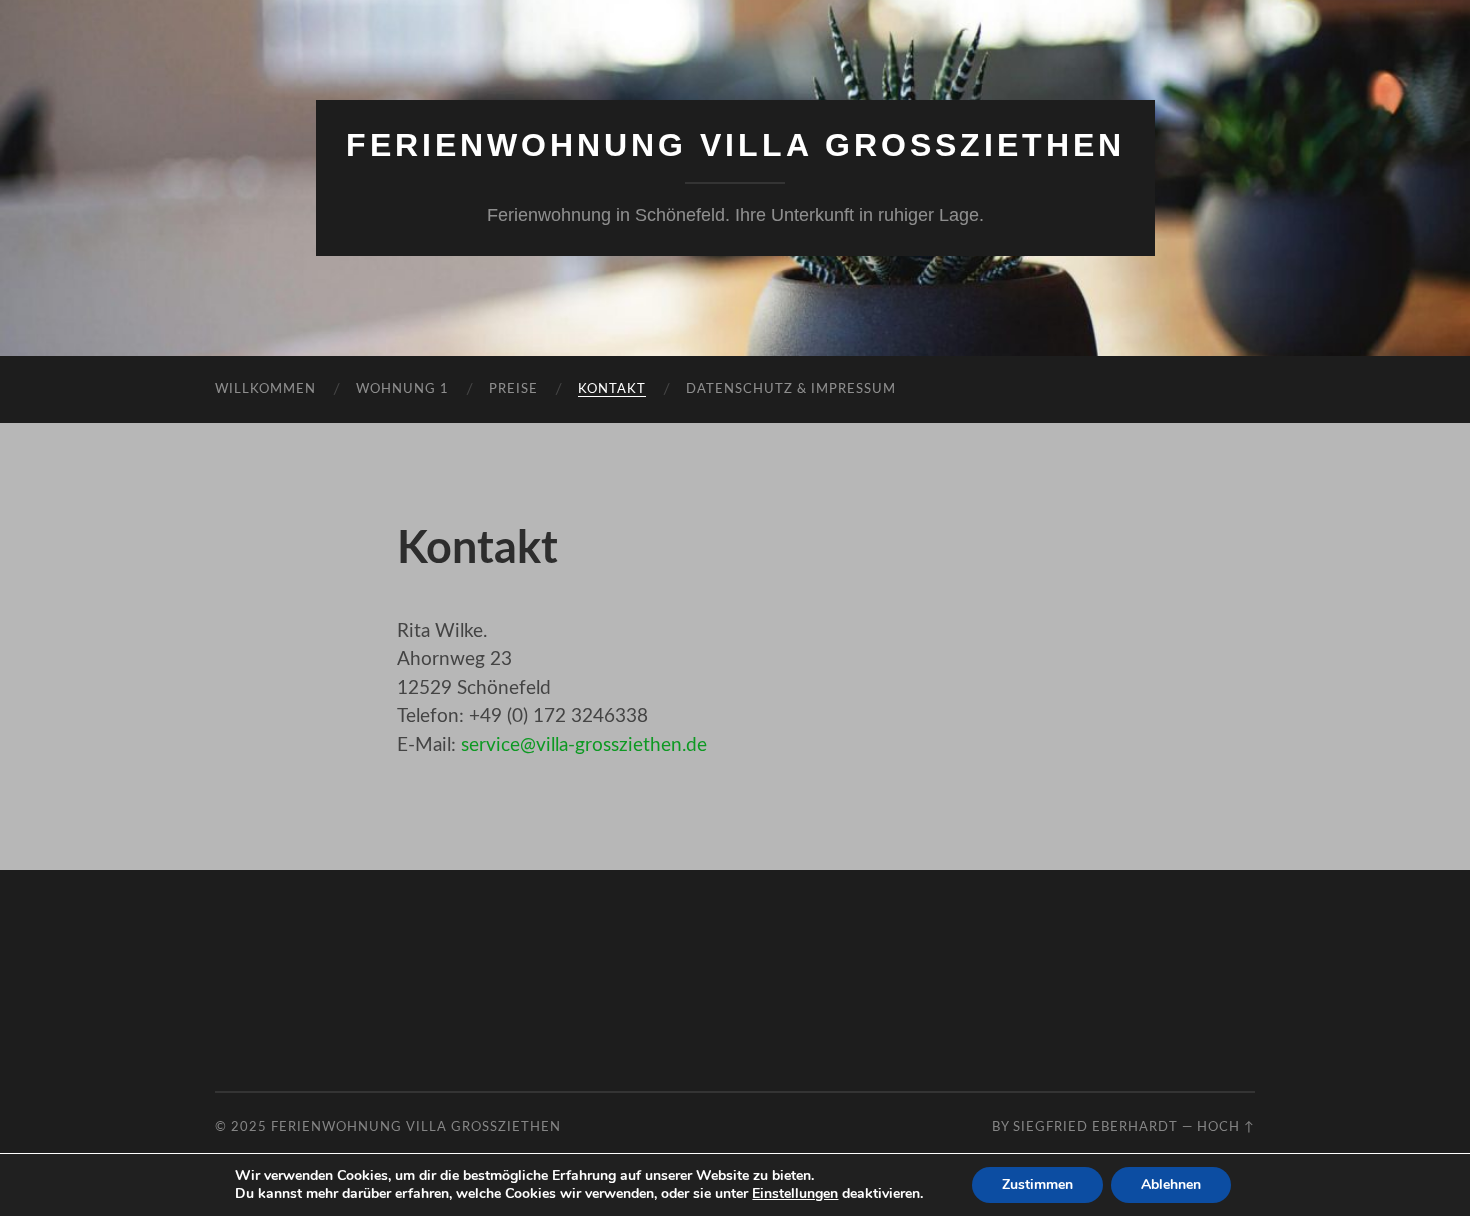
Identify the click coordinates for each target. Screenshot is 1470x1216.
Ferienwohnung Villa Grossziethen (735, 145)
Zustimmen (1037, 1184)
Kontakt (612, 389)
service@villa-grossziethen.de (584, 745)
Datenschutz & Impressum (791, 389)
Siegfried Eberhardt (1095, 1127)
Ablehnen (1171, 1184)
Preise (513, 389)
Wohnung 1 (402, 389)
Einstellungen (795, 1194)
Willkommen (265, 389)
